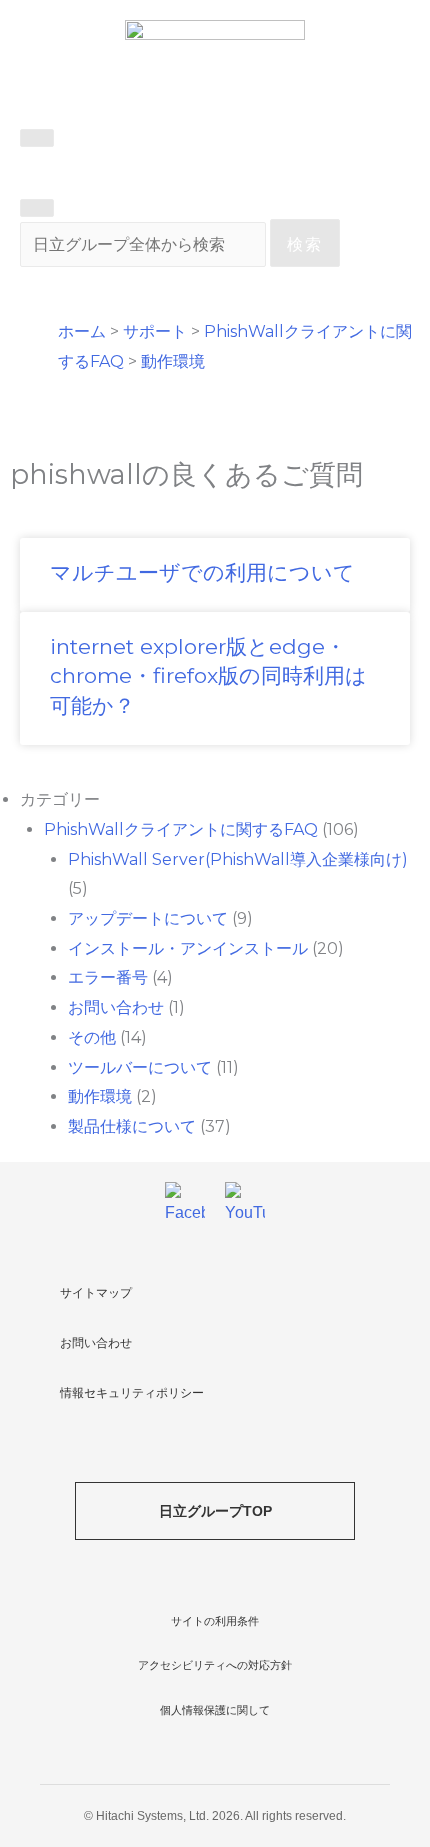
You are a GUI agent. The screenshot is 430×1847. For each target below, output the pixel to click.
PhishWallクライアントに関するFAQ (181, 829)
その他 (92, 1037)
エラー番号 (108, 977)
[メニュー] (37, 138)
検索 (305, 244)
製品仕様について (132, 1126)
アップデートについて (148, 918)
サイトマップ (96, 1293)
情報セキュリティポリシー (132, 1393)
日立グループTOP (215, 1511)
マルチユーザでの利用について (202, 572)
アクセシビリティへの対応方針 (215, 1665)
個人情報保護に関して (215, 1710)
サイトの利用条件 (215, 1621)
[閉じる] (37, 208)
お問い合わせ (116, 1007)
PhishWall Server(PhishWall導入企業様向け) (238, 859)
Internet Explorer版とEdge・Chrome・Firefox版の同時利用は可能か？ (208, 676)
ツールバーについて (140, 1067)
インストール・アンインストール (188, 948)
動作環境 (100, 1096)
